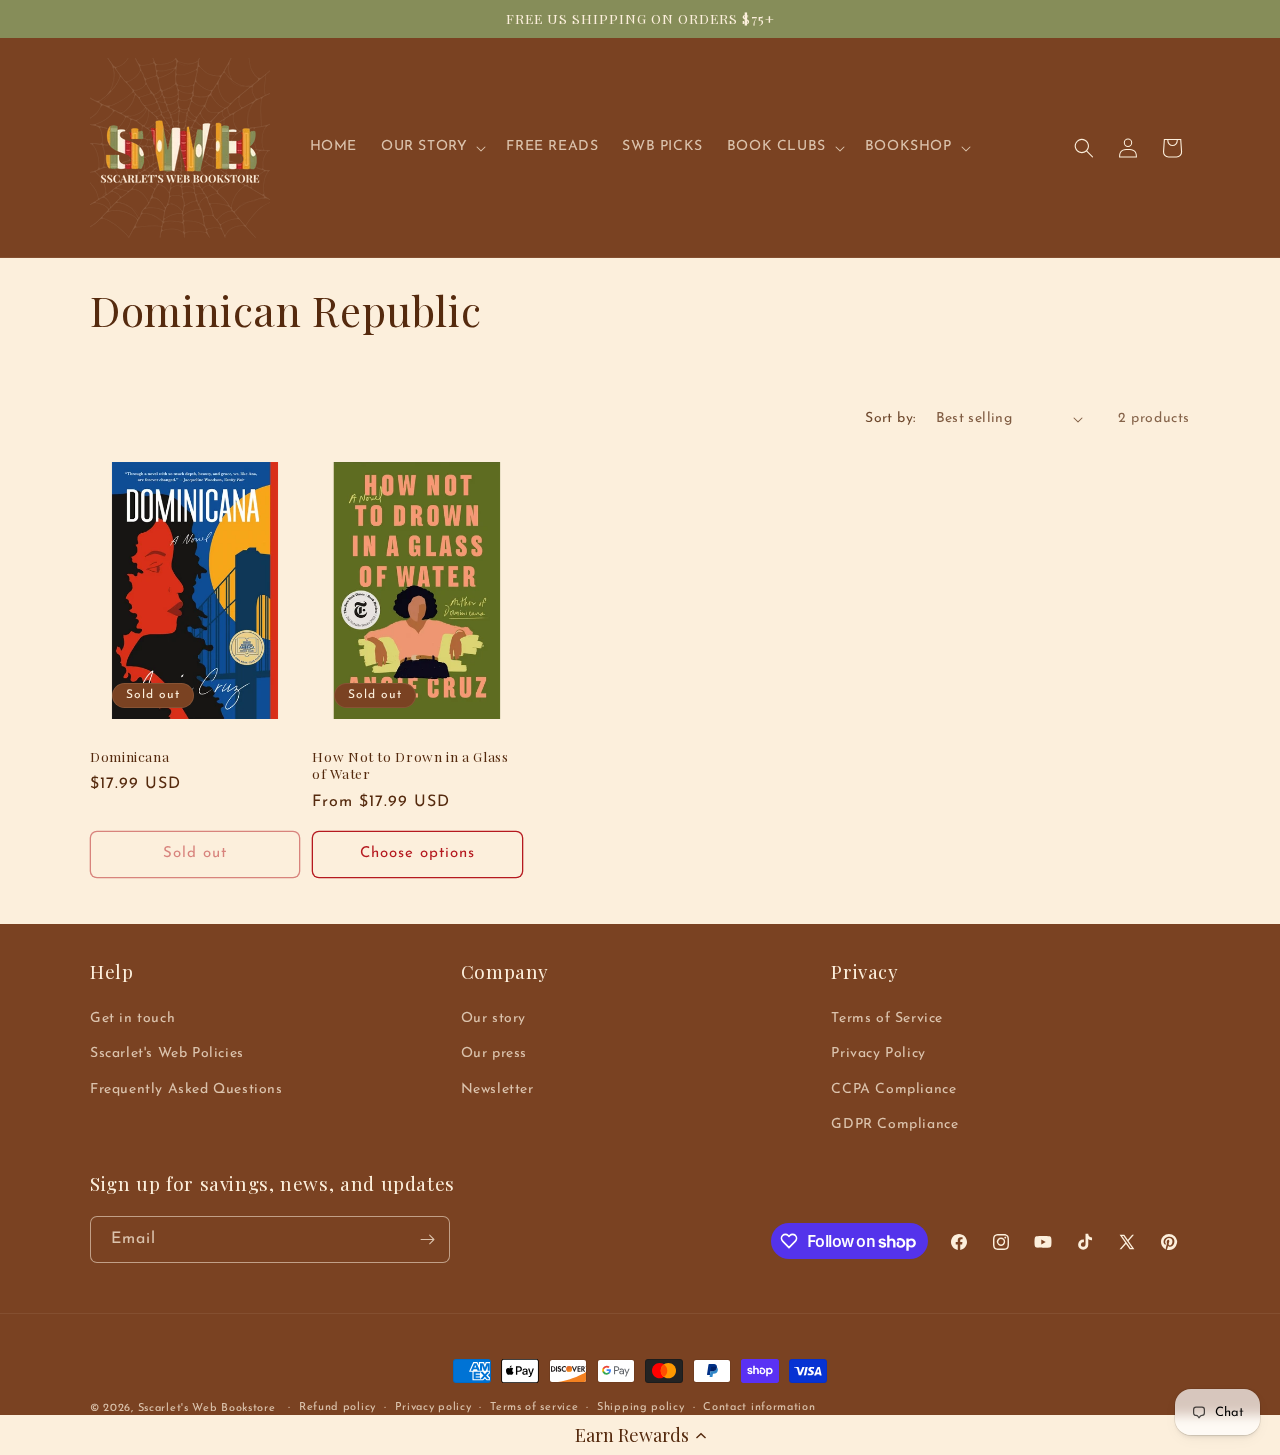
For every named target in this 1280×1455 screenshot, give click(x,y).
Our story (493, 1018)
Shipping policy (641, 1407)
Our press (494, 1053)
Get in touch (132, 1018)
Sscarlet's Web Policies (167, 1053)
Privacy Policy (878, 1053)
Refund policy (337, 1407)
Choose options (417, 853)
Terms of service (534, 1407)
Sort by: (890, 418)
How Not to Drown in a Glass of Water (410, 765)
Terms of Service (887, 1018)
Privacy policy (433, 1407)
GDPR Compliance (894, 1124)
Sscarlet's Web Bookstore (207, 1408)
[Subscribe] (427, 1239)
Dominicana (129, 756)
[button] (640, 1435)
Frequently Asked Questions (186, 1089)
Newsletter (497, 1089)
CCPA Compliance (893, 1089)
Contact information (759, 1407)
